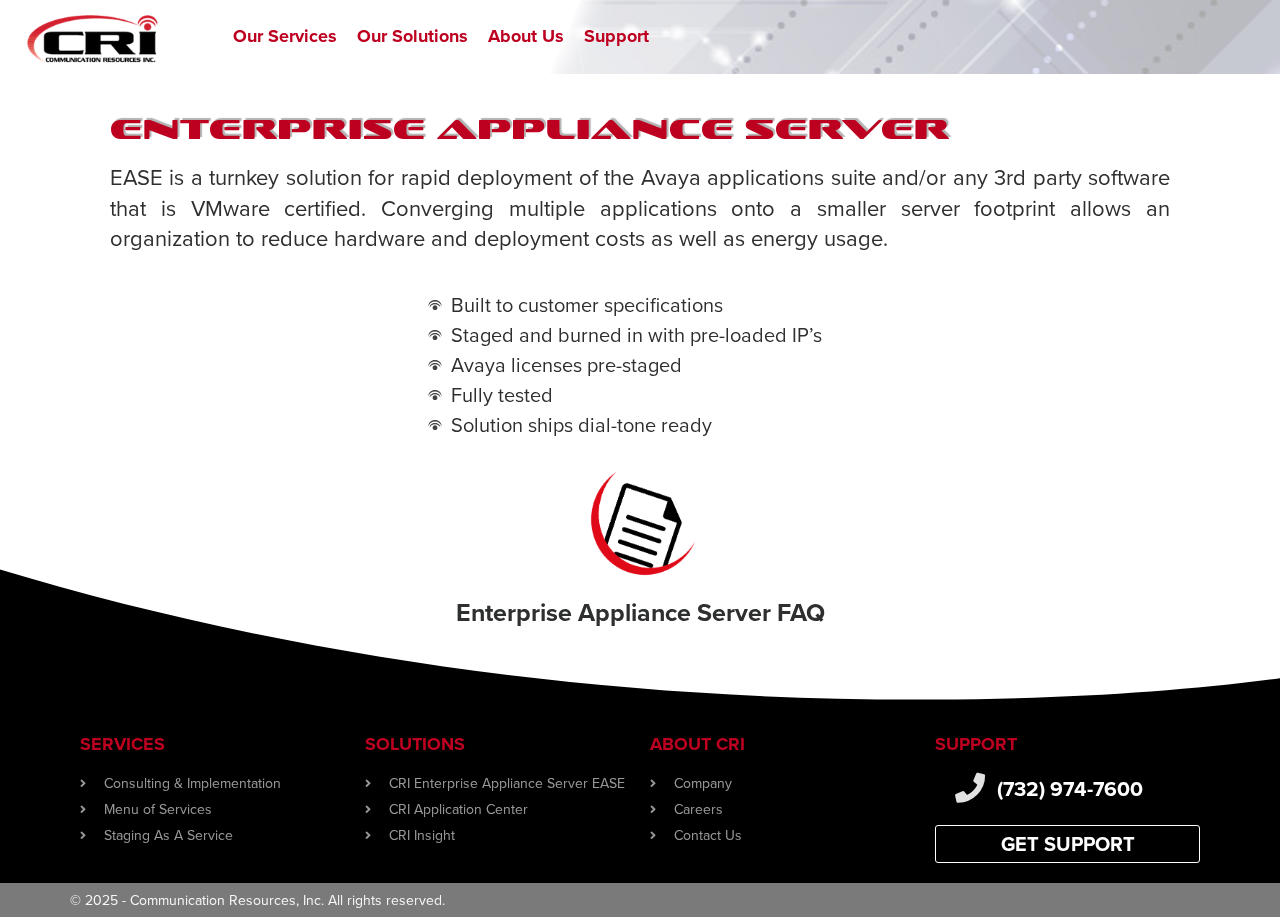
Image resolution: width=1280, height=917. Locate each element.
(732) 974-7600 (1070, 788)
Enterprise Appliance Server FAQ (640, 612)
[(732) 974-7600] (970, 788)
